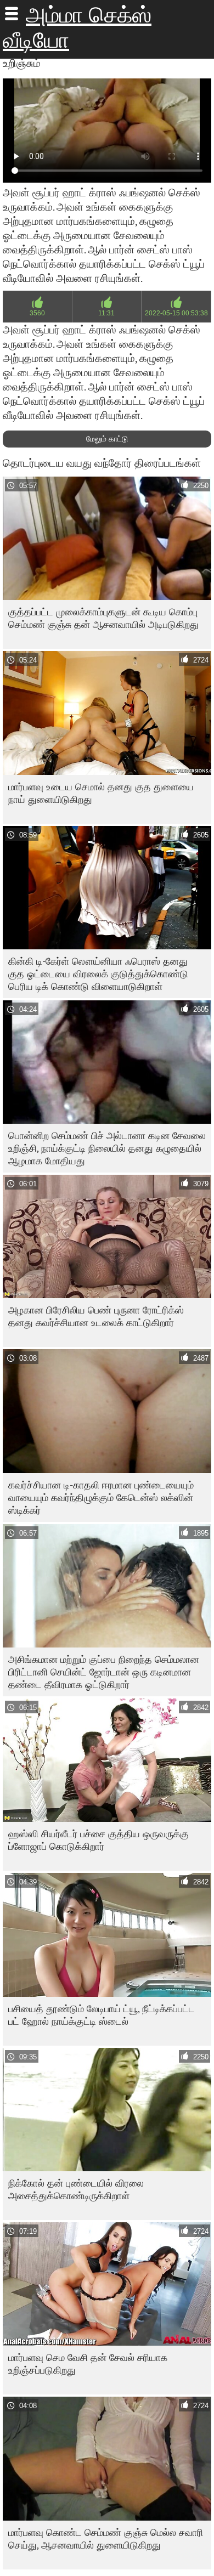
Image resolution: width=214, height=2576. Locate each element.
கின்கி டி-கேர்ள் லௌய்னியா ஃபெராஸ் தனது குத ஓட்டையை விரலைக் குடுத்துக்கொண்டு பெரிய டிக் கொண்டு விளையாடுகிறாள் (98, 974)
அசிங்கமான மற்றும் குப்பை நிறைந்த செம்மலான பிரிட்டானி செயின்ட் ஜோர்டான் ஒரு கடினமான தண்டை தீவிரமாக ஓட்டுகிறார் (104, 1672)
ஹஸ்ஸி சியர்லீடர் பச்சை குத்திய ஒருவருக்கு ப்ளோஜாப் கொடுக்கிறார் (98, 1840)
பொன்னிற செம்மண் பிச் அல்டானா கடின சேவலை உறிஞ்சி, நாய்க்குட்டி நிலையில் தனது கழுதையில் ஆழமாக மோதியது (107, 1148)
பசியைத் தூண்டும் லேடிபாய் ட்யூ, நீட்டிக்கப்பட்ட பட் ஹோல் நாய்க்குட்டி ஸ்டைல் (102, 2015)
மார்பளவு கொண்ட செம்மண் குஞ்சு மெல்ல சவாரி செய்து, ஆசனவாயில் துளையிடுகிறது (106, 2539)
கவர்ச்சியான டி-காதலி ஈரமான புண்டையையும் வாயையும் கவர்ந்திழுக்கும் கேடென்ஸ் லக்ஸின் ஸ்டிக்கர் (101, 1498)
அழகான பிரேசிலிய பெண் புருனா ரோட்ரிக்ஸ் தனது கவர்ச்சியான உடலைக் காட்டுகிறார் (96, 1316)
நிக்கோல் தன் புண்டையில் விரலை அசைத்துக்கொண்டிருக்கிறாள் (76, 2189)
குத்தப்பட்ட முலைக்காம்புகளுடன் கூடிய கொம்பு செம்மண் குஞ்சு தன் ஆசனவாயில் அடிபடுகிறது (103, 618)
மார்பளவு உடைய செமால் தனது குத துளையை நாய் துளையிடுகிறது (101, 793)
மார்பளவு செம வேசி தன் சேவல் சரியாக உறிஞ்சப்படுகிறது (88, 2364)
